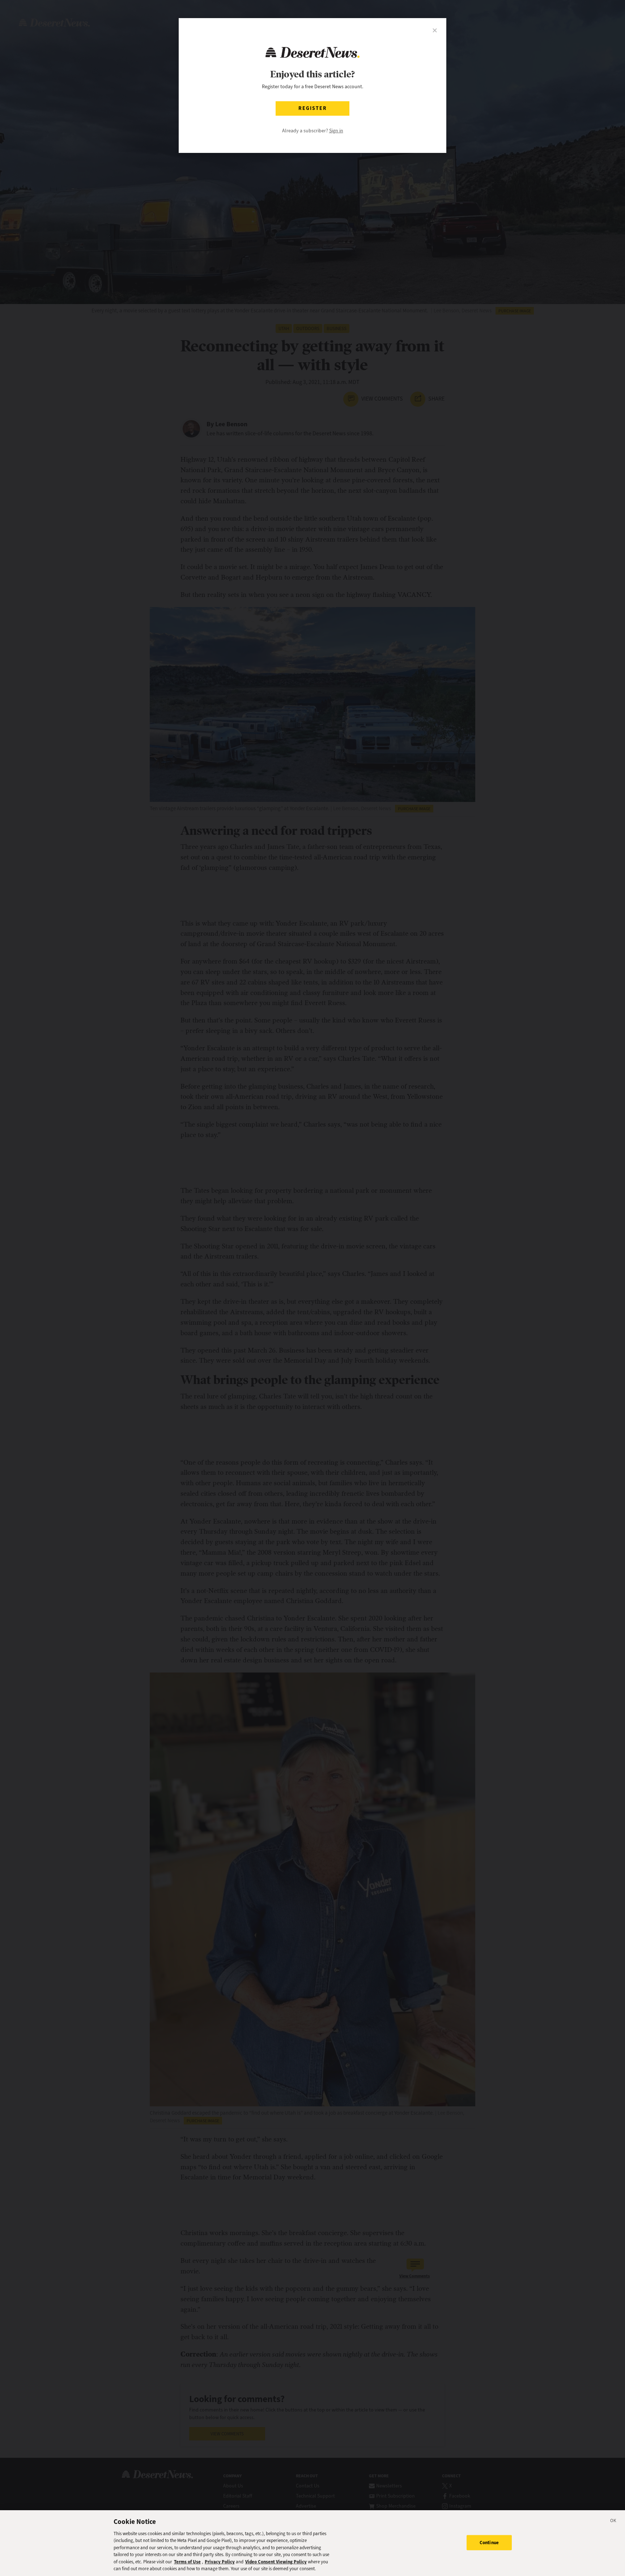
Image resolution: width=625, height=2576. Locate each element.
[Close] (613, 2522)
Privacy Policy (220, 2562)
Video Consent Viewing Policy (276, 2562)
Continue (489, 2543)
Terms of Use (187, 2562)
